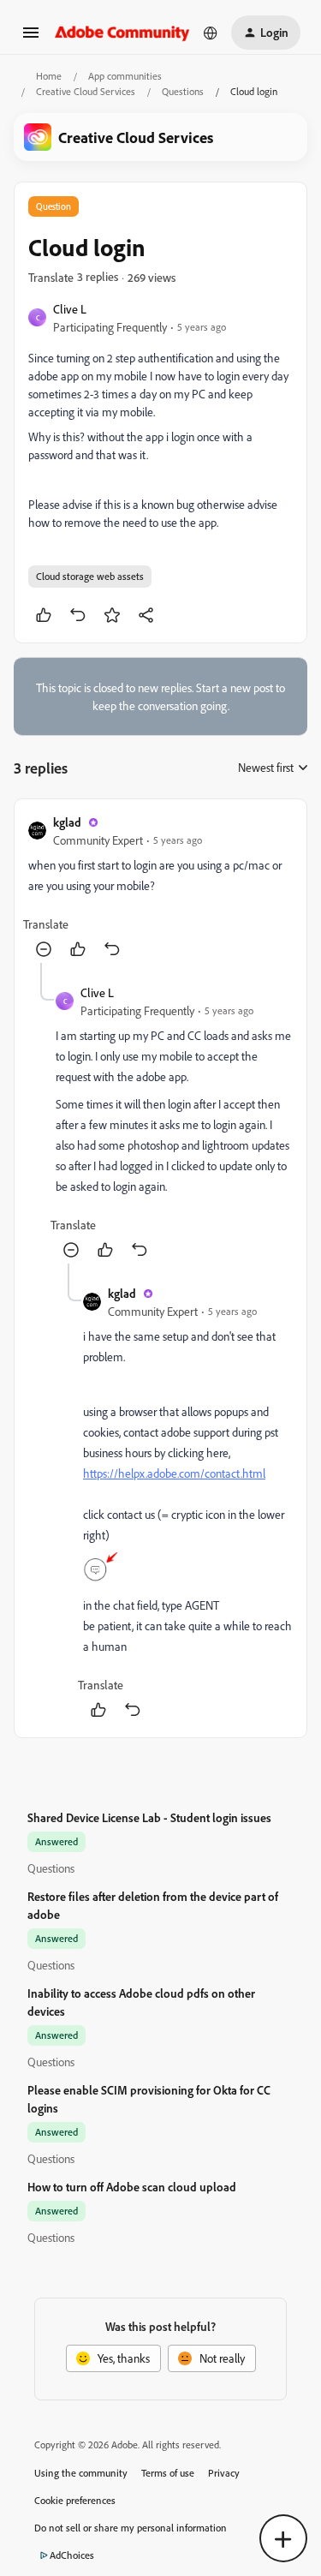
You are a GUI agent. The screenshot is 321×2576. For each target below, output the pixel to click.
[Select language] (211, 33)
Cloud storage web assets (90, 576)
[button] (31, 38)
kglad (67, 822)
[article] (160, 888)
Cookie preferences (75, 2500)
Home (49, 76)
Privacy (224, 2473)
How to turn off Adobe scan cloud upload (132, 2187)
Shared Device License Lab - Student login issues (149, 1817)
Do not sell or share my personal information (131, 2528)
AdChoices (72, 2555)
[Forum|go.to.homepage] (122, 32)
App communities (125, 76)
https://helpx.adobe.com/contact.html (174, 1473)
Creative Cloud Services (86, 91)
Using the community (81, 2473)
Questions (183, 91)
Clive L (70, 309)
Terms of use (168, 2473)
